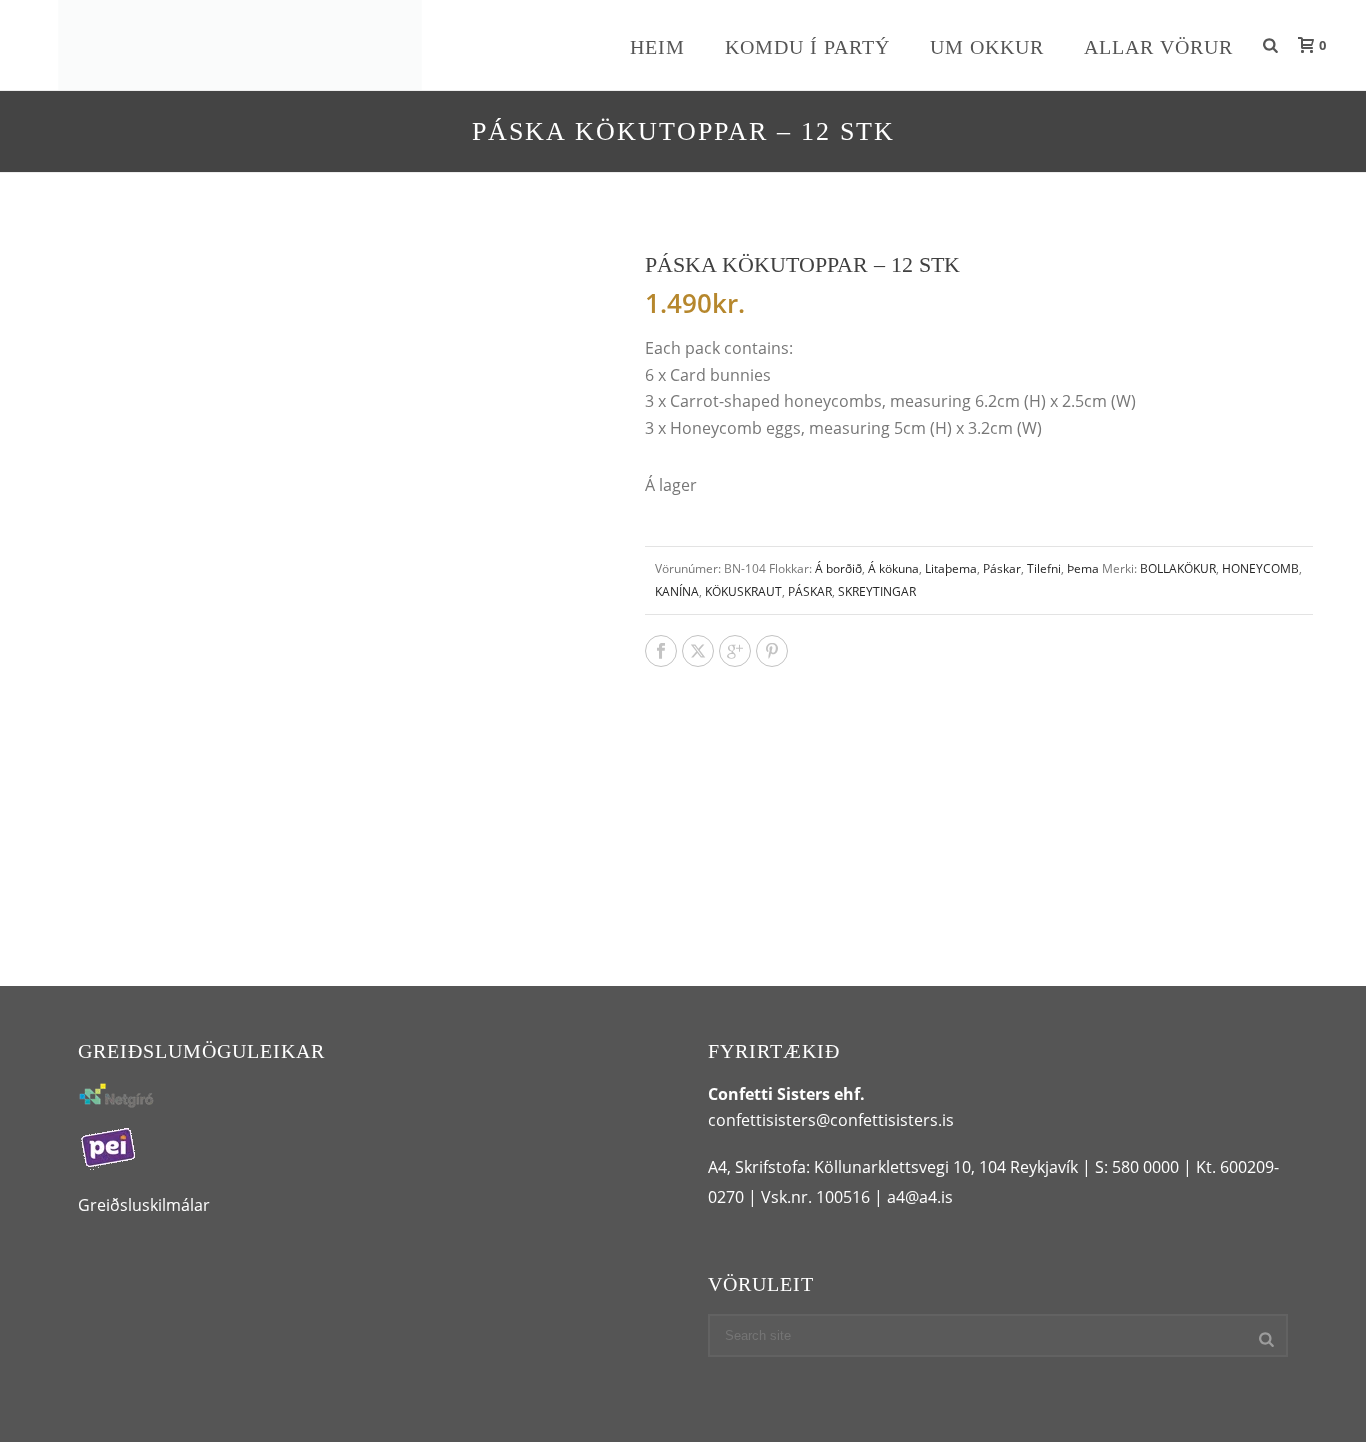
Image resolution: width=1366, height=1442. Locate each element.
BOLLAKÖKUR (1178, 568)
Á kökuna (893, 568)
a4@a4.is (920, 1197)
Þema (1083, 568)
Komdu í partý (807, 47)
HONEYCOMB (1260, 568)
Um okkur (987, 47)
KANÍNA (677, 591)
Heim (657, 47)
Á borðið (838, 568)
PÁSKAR (810, 591)
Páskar (1002, 568)
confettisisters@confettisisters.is (831, 1120)
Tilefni (1044, 568)
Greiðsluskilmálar (144, 1205)
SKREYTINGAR (877, 591)
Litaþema (951, 568)
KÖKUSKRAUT (743, 591)
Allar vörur (1158, 47)
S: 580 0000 (1137, 1167)
